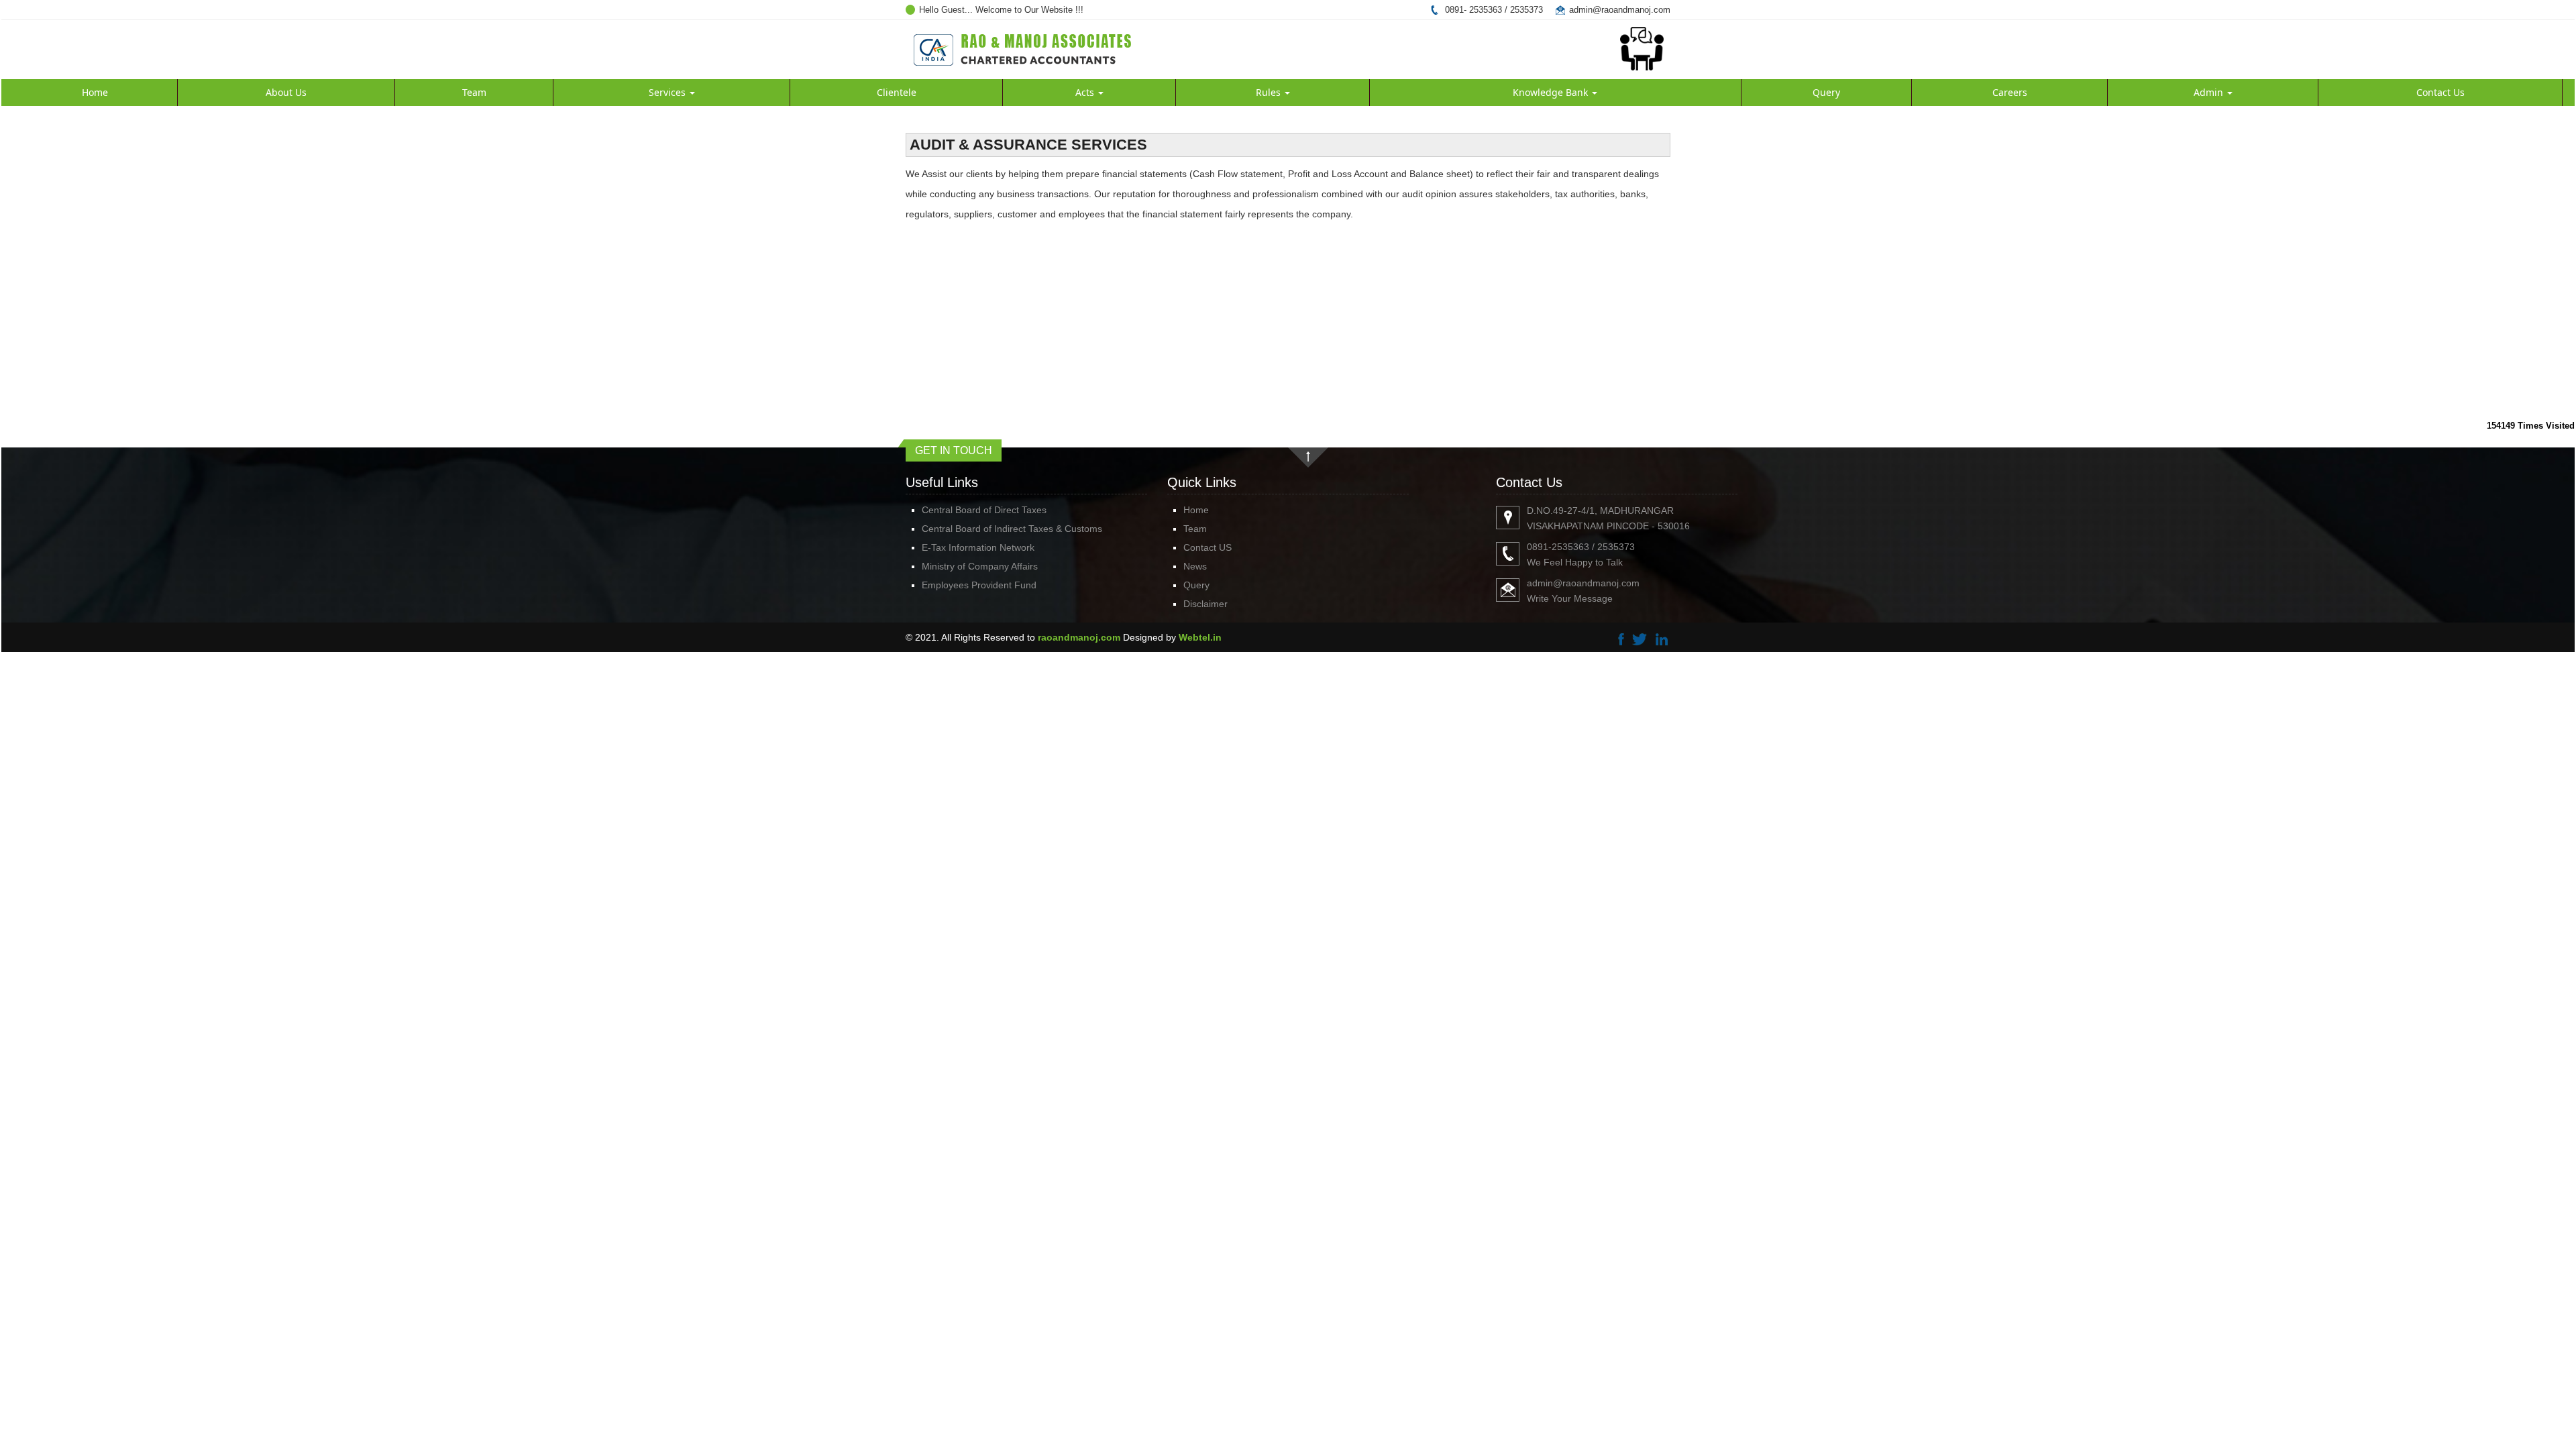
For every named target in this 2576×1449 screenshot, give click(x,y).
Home (95, 92)
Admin (2210, 92)
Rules (1270, 92)
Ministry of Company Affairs (980, 566)
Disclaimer (1205, 604)
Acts (1086, 92)
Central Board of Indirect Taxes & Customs (1012, 529)
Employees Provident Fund (979, 585)
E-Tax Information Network (978, 547)
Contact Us (2440, 92)
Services (668, 92)
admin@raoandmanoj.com (1620, 10)
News (1195, 566)
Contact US (1207, 547)
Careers (2010, 92)
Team (474, 92)
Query (1826, 92)
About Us (286, 92)
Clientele (897, 92)
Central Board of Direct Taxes (984, 510)
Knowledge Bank (1552, 92)
